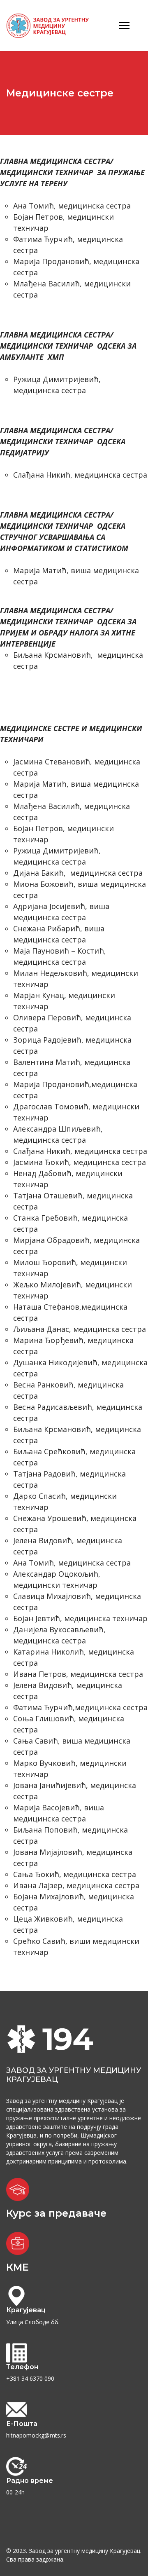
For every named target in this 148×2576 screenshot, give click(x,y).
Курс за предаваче (56, 2213)
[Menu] (124, 26)
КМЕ (17, 2267)
